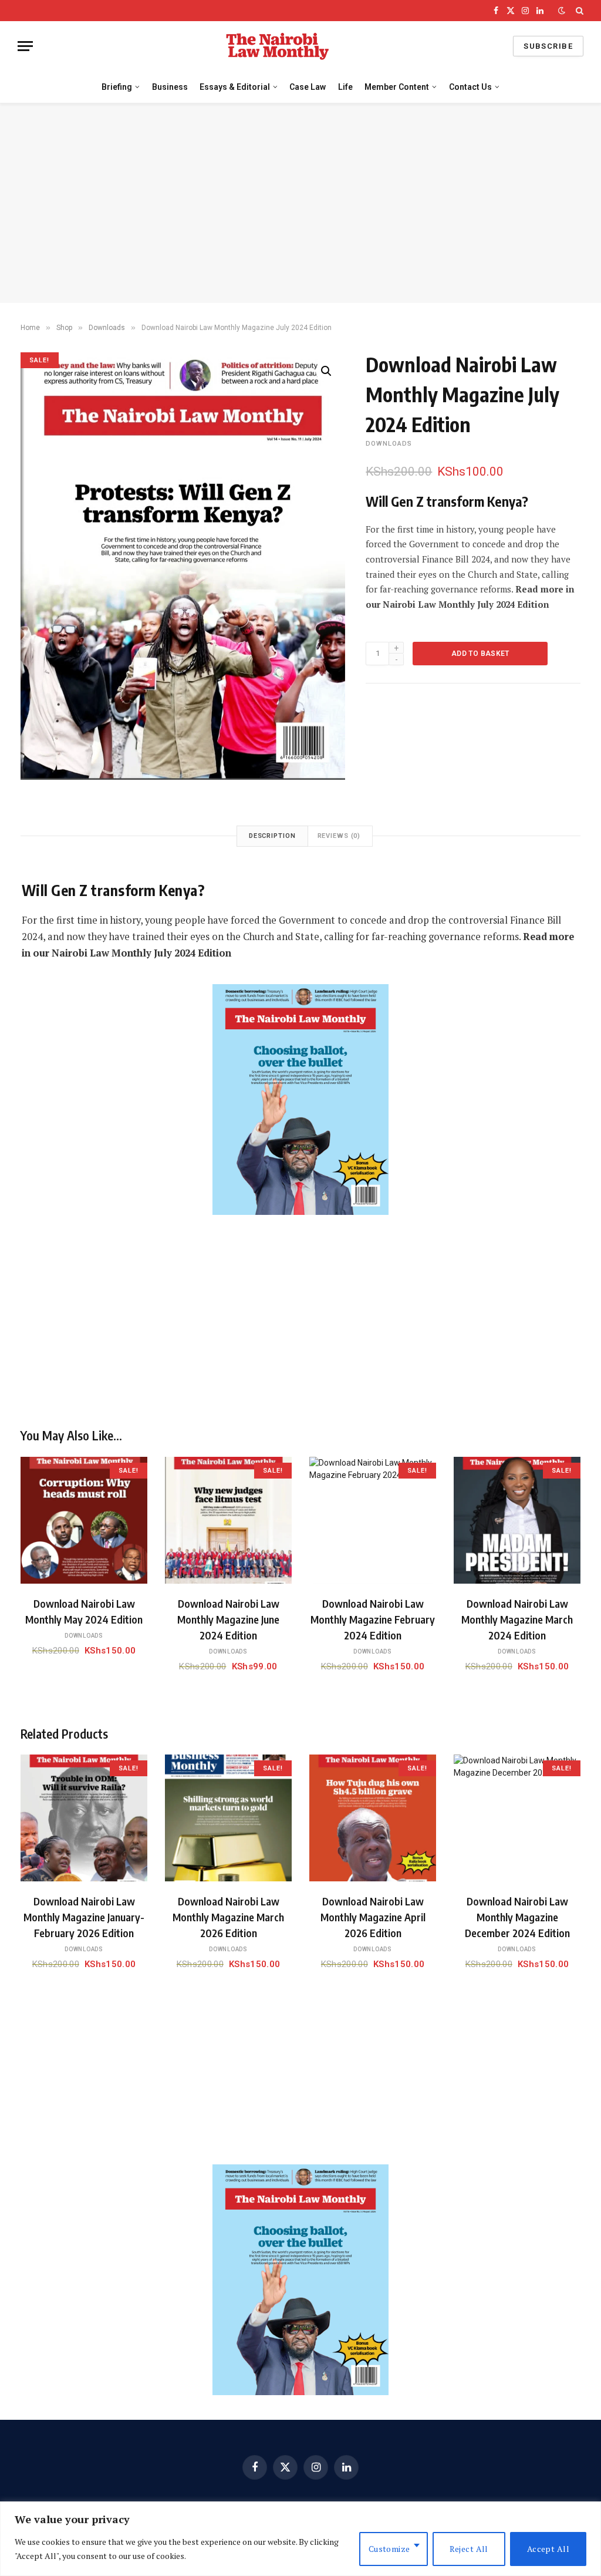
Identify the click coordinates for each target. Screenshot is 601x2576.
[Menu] (25, 46)
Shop (64, 328)
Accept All (548, 2549)
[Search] (578, 11)
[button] (326, 371)
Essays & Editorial (235, 87)
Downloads (107, 328)
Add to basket (480, 654)
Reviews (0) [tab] (339, 836)
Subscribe (548, 46)
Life (345, 87)
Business (170, 87)
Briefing (117, 87)
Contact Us (470, 87)
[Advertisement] (300, 203)
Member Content (397, 87)
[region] (300, 2539)
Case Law (308, 87)
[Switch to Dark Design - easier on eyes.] (562, 11)
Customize (389, 2549)
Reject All (469, 2549)
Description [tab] (272, 836)
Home (30, 328)
